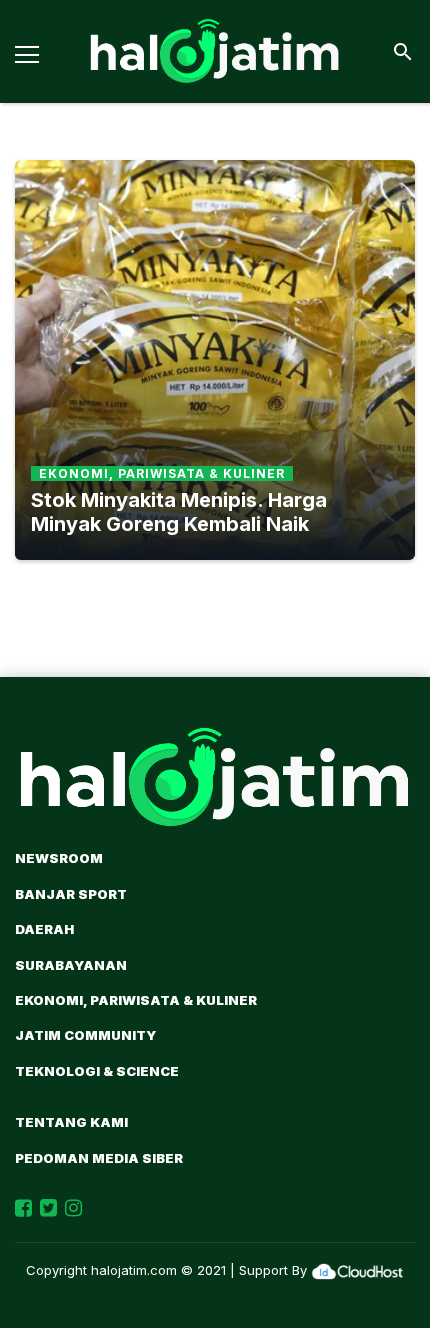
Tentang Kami (71, 1122)
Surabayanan (71, 965)
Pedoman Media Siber (99, 1158)
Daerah (44, 929)
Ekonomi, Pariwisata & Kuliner (136, 1000)
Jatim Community (85, 1035)
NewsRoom (59, 858)
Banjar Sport (71, 894)
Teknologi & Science (97, 1071)
